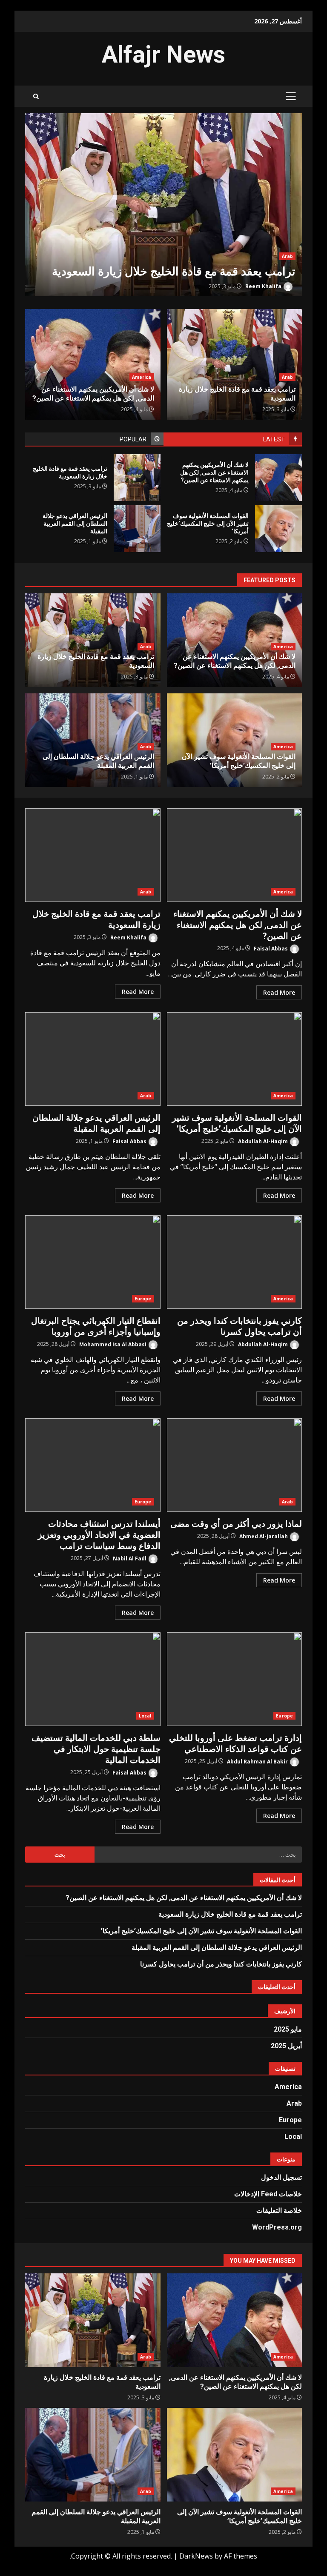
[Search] (36, 96)
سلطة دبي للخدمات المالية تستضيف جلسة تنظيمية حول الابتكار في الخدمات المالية (93, 1679)
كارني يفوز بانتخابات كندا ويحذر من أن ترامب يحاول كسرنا (235, 1262)
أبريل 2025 (286, 2046)
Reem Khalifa (264, 286)
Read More (279, 992)
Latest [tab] (274, 439)
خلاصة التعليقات (279, 2211)
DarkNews (196, 2556)
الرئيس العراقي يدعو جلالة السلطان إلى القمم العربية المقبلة (137, 529)
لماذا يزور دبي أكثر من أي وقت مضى (235, 1465)
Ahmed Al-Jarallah (264, 1536)
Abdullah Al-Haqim (264, 1141)
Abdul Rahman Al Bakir (258, 1761)
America (142, 377)
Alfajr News (163, 54)
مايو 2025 (288, 2029)
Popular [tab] (133, 439)
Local (145, 1716)
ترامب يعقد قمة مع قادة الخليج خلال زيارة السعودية (163, 206)
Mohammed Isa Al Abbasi (113, 1344)
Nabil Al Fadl (130, 1558)
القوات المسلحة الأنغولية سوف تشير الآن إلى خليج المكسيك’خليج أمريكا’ (278, 529)
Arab (287, 256)
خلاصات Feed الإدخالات (268, 2194)
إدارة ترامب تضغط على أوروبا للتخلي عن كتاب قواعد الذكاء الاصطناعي (235, 1679)
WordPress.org (277, 2227)
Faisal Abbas (271, 948)
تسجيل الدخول (281, 2177)
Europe (143, 1299)
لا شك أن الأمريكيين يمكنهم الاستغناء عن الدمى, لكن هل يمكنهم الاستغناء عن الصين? (278, 478)
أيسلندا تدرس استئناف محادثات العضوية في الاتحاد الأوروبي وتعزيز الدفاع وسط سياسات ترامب (93, 1465)
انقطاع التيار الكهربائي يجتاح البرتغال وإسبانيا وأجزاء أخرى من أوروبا (93, 1262)
